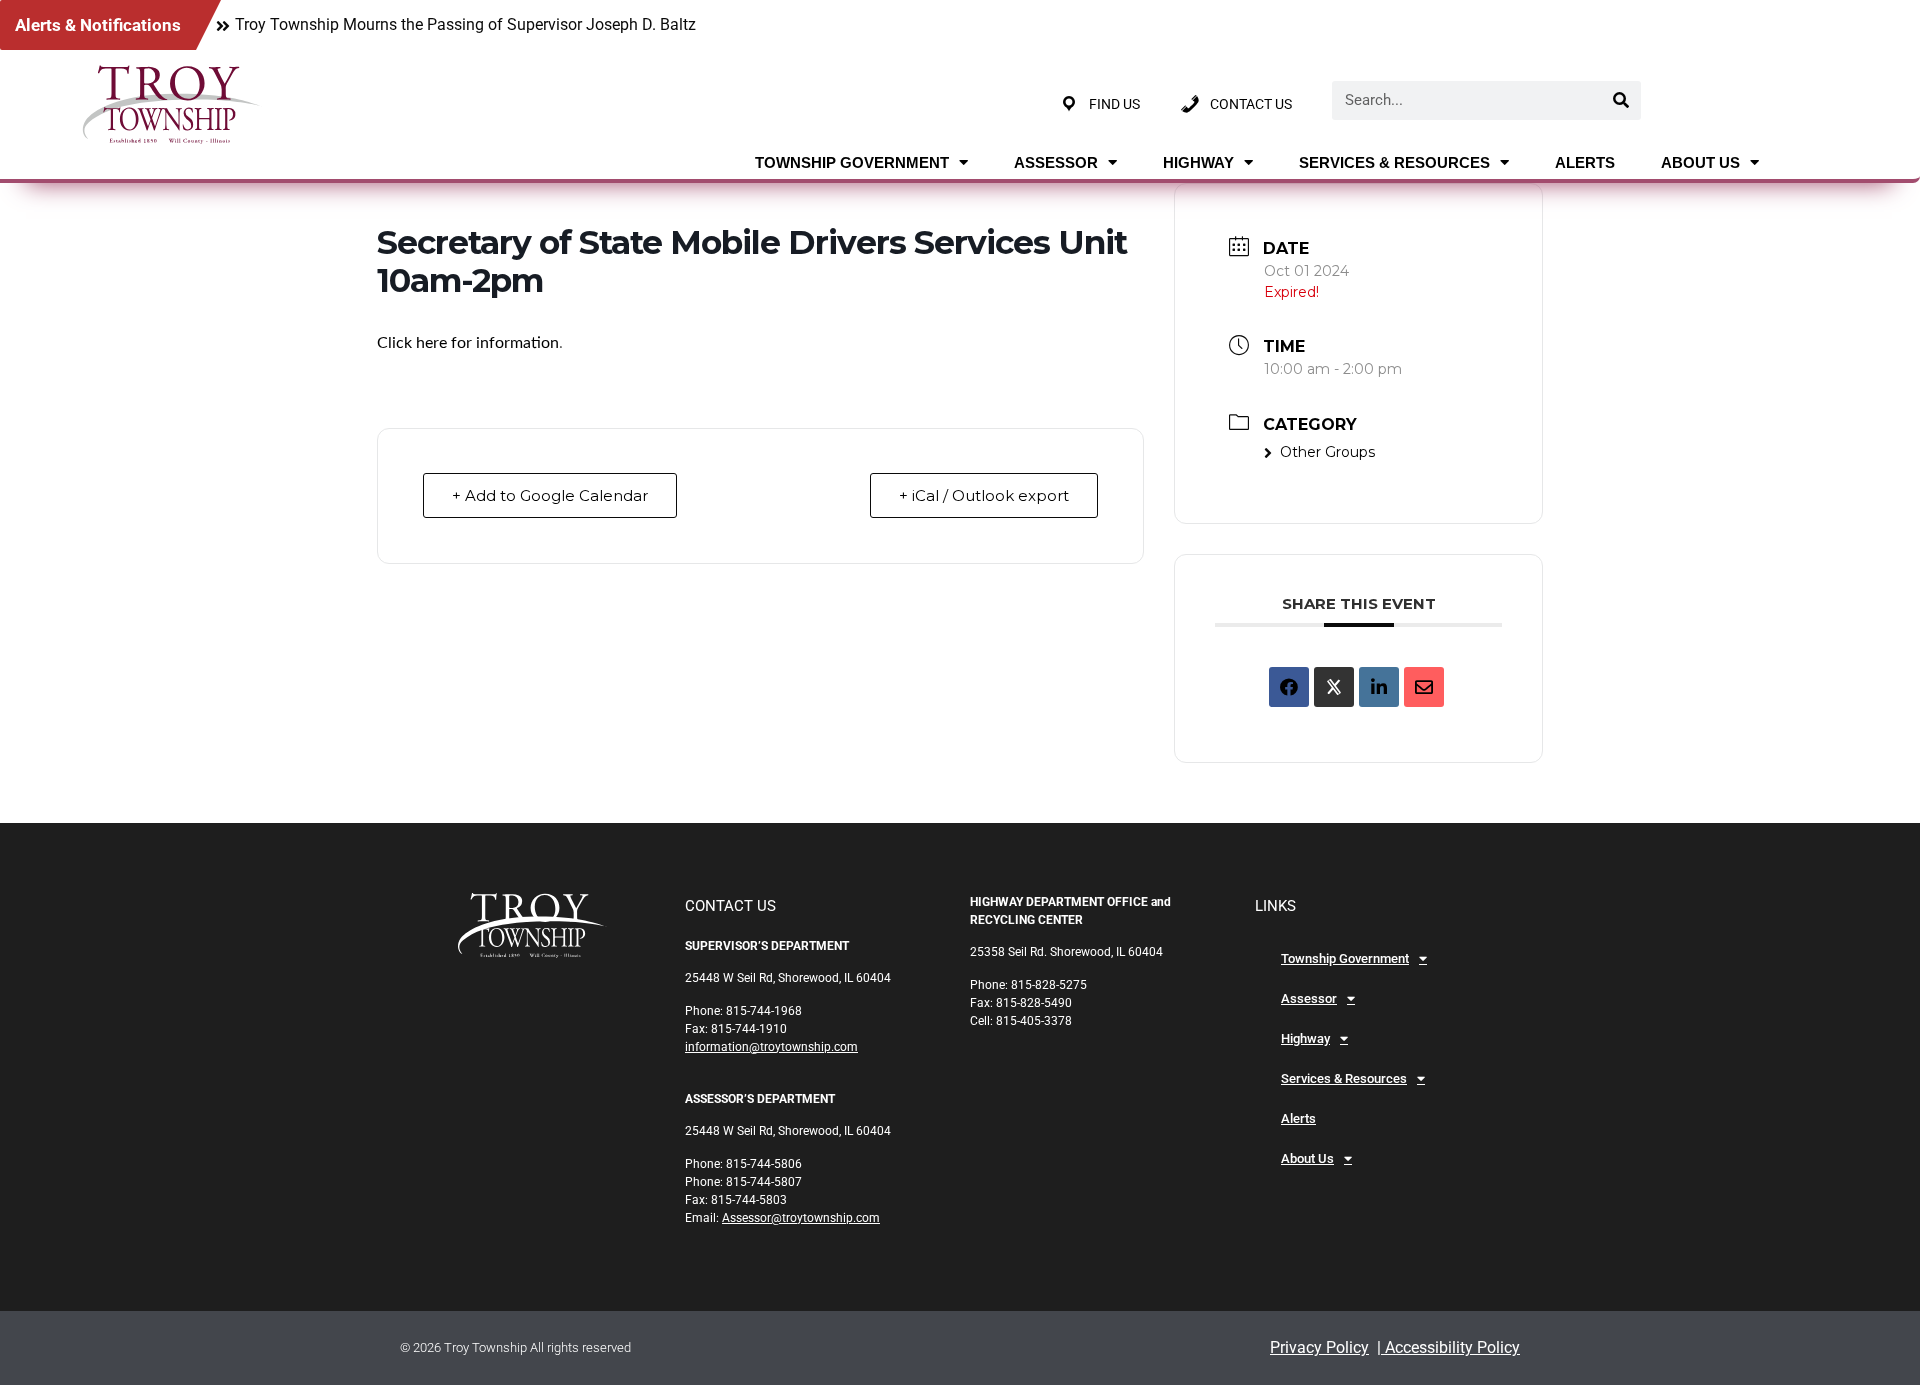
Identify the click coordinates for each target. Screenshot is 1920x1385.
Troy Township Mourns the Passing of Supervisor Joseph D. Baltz (465, 24)
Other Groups (1327, 452)
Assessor (1056, 162)
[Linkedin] (1379, 687)
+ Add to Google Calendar (550, 495)
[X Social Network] (1334, 687)
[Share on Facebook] (1289, 687)
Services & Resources (1394, 162)
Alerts (1585, 162)
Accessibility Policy (1450, 1347)
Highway (1198, 162)
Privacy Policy (1319, 1347)
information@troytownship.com (771, 1047)
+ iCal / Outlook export (984, 495)
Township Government (852, 162)
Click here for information (468, 343)
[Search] (1621, 100)
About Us (1700, 162)
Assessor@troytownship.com (801, 1218)
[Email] (1424, 687)
